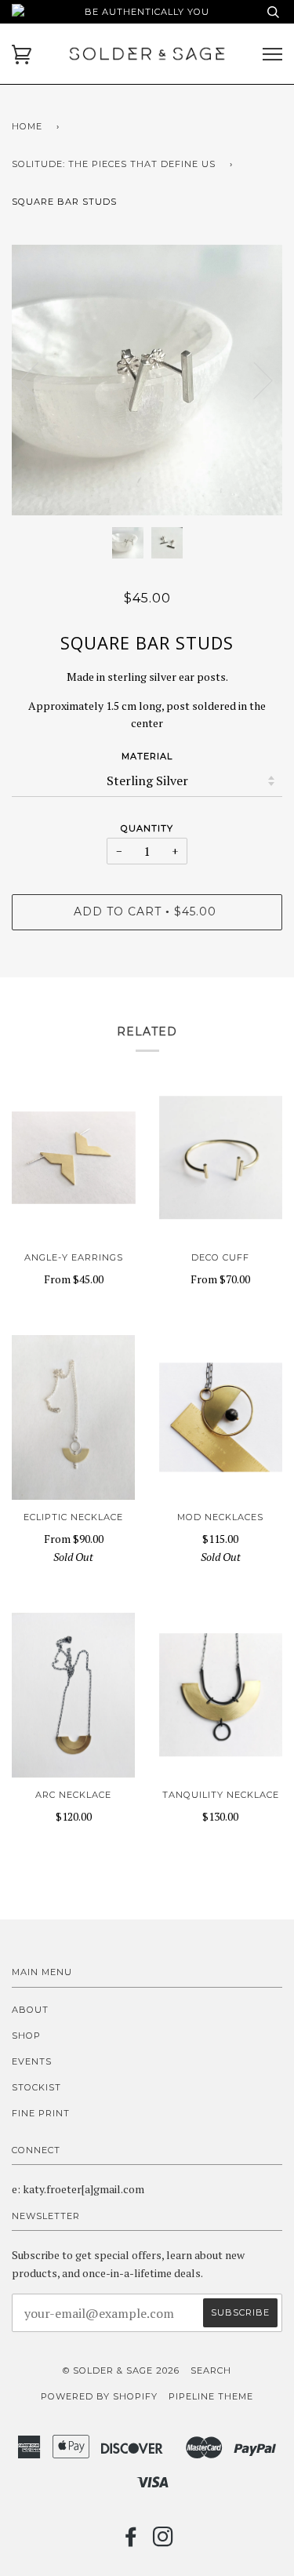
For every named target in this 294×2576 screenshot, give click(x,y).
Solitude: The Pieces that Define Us (114, 164)
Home (27, 126)
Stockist (36, 2087)
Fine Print (41, 2113)
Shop (26, 2036)
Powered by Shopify (99, 2396)
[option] (147, 380)
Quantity (147, 828)
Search (211, 2370)
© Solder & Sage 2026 (121, 2370)
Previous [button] (38, 380)
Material (147, 756)
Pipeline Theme (211, 2396)
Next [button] (254, 380)
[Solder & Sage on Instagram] (163, 2541)
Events (32, 2061)
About (30, 2010)
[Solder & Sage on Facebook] (131, 2541)
